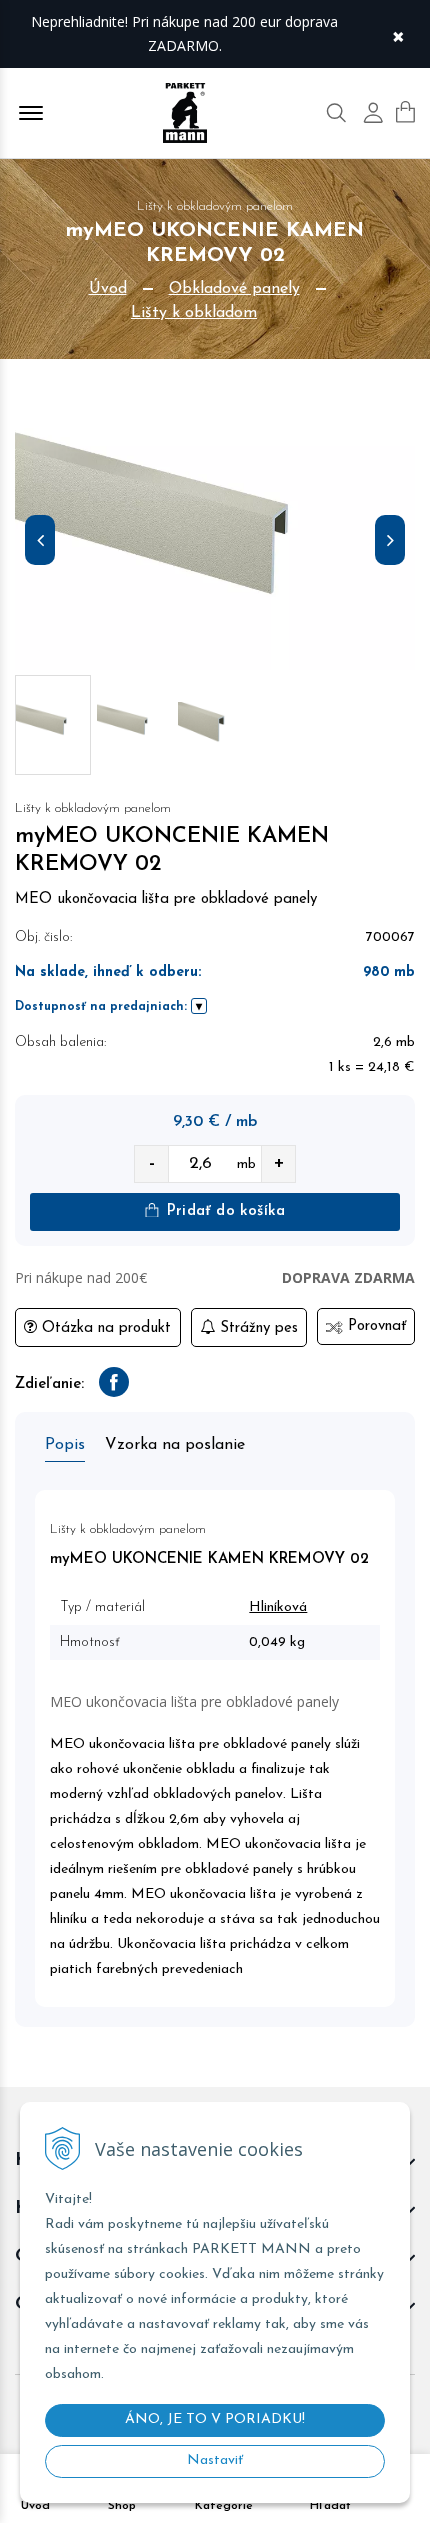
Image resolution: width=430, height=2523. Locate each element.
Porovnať (374, 1326)
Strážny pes (256, 1328)
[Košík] (405, 112)
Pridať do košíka (223, 1211)
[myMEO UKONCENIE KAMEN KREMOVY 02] (215, 544)
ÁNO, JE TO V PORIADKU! (215, 2419)
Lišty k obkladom (194, 313)
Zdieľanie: (49, 1384)
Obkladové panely (234, 289)
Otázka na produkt (104, 1328)
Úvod (108, 289)
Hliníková (278, 1607)
